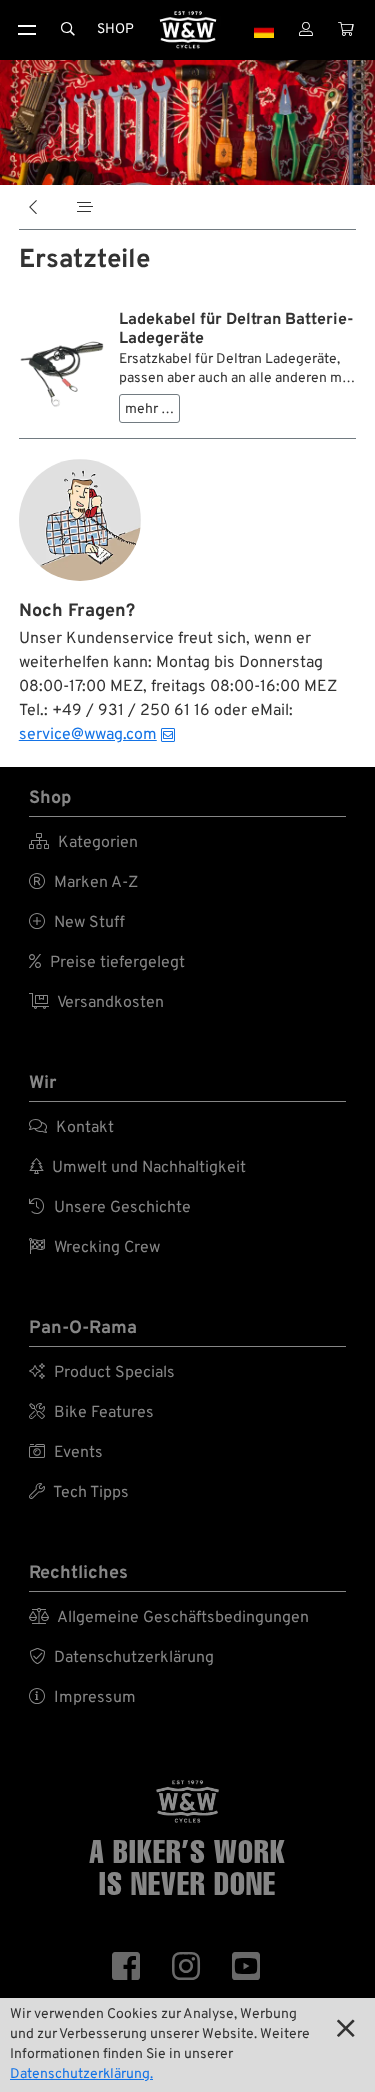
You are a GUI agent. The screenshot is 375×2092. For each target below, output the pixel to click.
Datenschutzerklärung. (81, 2074)
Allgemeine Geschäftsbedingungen (169, 1618)
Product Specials (102, 1373)
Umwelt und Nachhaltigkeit (137, 1168)
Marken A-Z (83, 883)
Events (66, 1453)
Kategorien (83, 843)
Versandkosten (96, 1003)
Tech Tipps (79, 1493)
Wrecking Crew (94, 1248)
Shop (115, 29)
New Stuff (77, 923)
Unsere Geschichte (110, 1208)
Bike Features (91, 1413)
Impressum (82, 1698)
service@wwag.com (88, 735)
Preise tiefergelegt (107, 963)
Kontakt (71, 1128)
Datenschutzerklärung (121, 1658)
